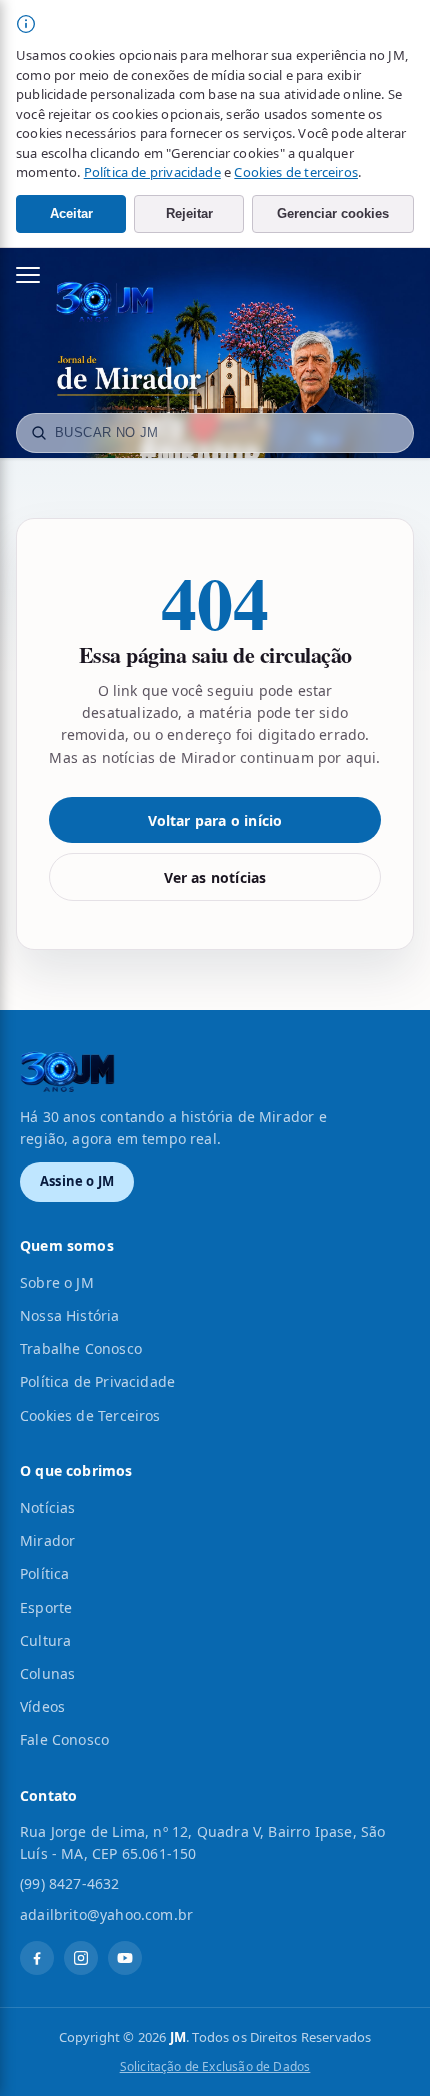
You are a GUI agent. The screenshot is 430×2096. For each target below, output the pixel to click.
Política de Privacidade (97, 1381)
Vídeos (42, 1706)
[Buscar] (39, 433)
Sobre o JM (57, 1282)
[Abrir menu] (38, 275)
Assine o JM (77, 1181)
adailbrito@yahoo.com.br (106, 1914)
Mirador (47, 1540)
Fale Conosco (64, 1739)
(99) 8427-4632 (70, 1883)
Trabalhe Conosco (81, 1348)
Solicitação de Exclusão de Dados (215, 2066)
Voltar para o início (215, 820)
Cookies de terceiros (296, 172)
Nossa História (70, 1315)
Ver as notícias (215, 877)
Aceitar (71, 213)
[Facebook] (37, 1958)
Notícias (47, 1507)
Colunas (47, 1673)
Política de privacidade (152, 172)
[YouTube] (125, 1958)
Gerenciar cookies (333, 213)
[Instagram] (81, 1958)
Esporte (46, 1607)
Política (44, 1573)
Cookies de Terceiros (90, 1415)
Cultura (45, 1640)
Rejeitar (189, 213)
